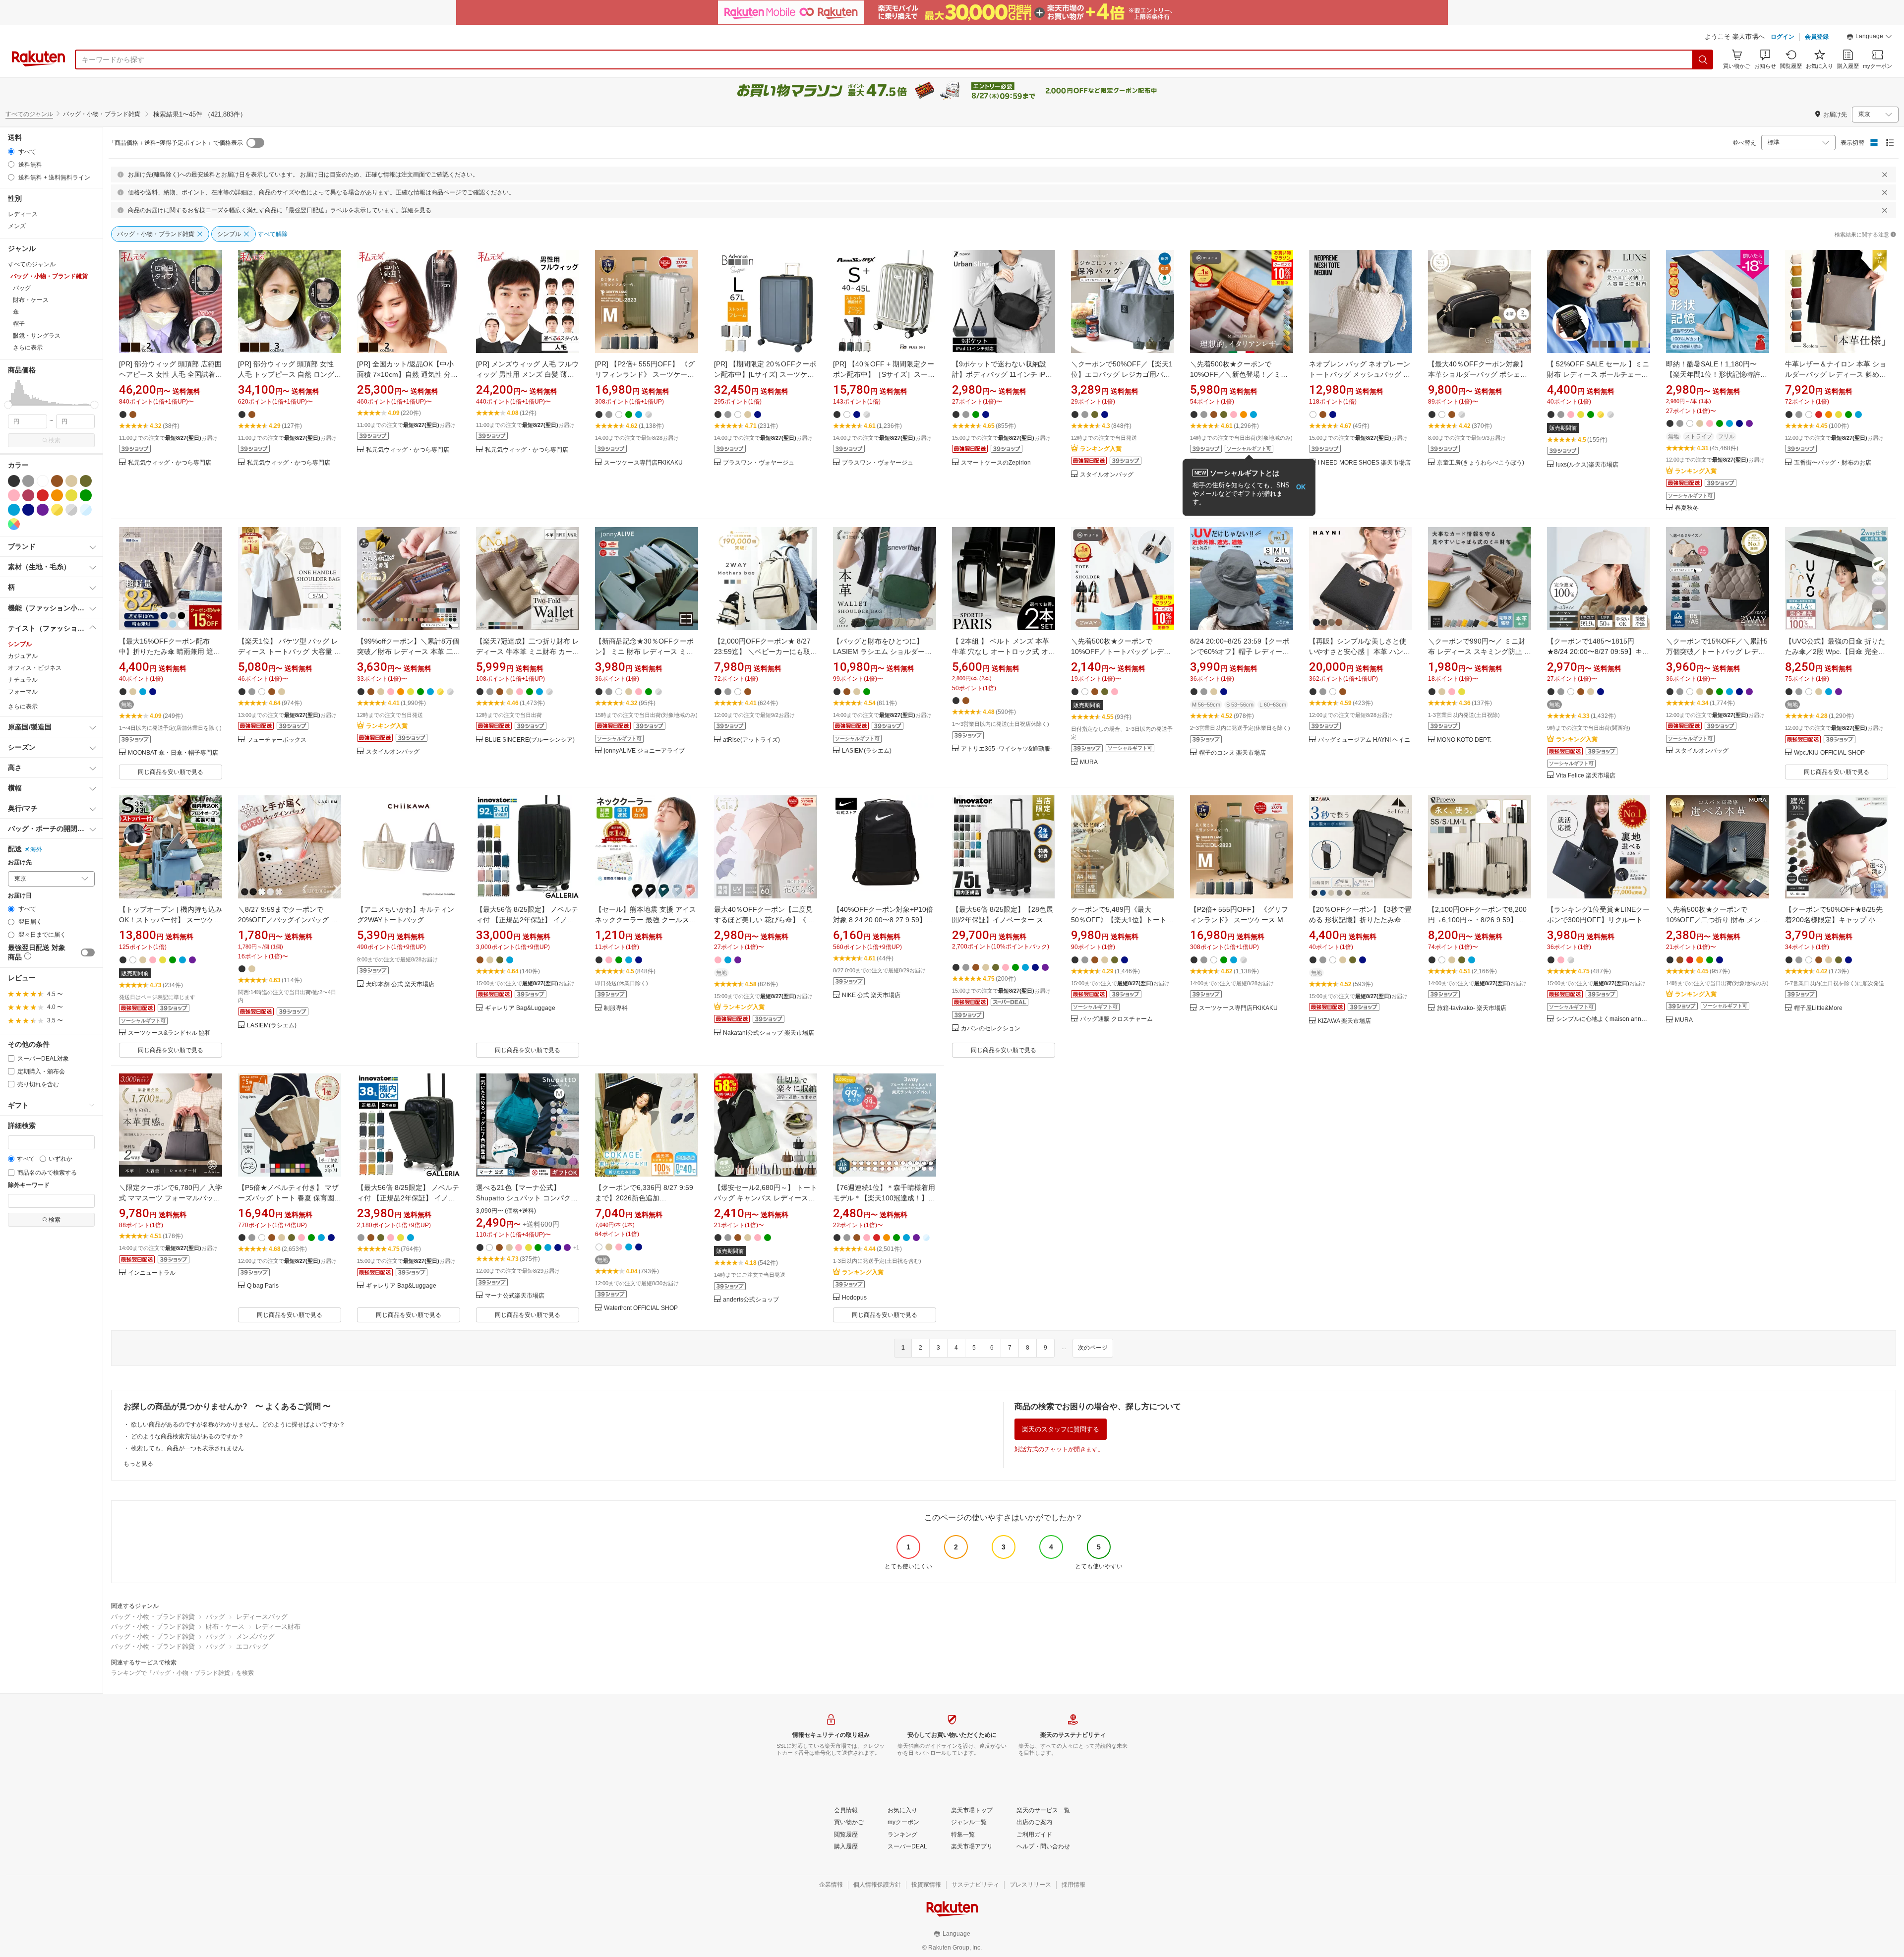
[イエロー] (71, 495)
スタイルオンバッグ (1107, 475)
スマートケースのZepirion (996, 463)
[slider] (8, 405)
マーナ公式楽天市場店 (515, 1296)
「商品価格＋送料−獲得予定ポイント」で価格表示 (176, 143)
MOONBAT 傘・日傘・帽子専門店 (173, 753)
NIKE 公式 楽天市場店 (871, 995)
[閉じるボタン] (1885, 175)
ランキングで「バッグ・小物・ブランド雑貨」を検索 (182, 1673)
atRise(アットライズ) (751, 740)
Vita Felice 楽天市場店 (1586, 776)
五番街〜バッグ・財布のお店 (1833, 463)
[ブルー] (14, 510)
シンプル (20, 644)
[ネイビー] (28, 510)
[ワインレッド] (28, 495)
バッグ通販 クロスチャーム (1116, 1019)
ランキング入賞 (1101, 449)
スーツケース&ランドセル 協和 (169, 1033)
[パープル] (43, 510)
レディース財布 (278, 1627)
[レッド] (43, 495)
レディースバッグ (262, 1617)
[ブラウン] (57, 481)
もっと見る (138, 1464)
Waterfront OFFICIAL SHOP (641, 1308)
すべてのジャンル (29, 114)
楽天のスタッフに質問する (1061, 1429)
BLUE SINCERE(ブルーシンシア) (530, 740)
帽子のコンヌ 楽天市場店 (1232, 753)
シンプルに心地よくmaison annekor (1603, 1019)
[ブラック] (14, 481)
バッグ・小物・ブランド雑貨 (153, 1617)
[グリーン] (86, 495)
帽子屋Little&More (1818, 1008)
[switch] (88, 952)
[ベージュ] (71, 481)
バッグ (215, 1617)
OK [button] (1301, 487)
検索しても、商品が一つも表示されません (187, 1448)
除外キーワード (29, 1185)
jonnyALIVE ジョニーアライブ (644, 751)
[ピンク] (14, 495)
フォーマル (23, 692)
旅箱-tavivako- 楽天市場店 (1472, 1008)
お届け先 (20, 862)
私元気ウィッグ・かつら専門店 (170, 463)
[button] (1869, 38)
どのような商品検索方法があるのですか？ (187, 1436)
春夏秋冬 (1687, 508)
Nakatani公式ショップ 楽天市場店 (769, 1033)
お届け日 (20, 896)
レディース (23, 214)
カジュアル (23, 656)
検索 (55, 440)
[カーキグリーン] (86, 481)
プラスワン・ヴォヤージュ (759, 463)
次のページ (1093, 1348)
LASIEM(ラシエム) (867, 751)
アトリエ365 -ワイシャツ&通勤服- (1007, 749)
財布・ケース (225, 1627)
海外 (36, 849)
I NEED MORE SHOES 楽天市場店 (1364, 463)
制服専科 (616, 1008)
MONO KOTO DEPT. (1464, 740)
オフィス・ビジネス (35, 668)
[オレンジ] (57, 495)
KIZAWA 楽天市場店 (1344, 1021)
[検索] (1703, 59)
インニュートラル (152, 1273)
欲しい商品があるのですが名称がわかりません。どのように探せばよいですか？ (238, 1424)
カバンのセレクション (991, 1029)
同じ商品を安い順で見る (171, 772)
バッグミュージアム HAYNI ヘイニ (1364, 740)
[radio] (11, 151)
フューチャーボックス (277, 740)
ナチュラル (23, 680)
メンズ (17, 226)
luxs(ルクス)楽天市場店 (1587, 465)
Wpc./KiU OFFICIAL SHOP (1829, 753)
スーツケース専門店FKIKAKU (643, 463)
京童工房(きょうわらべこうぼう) (1481, 463)
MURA (1089, 762)
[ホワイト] (43, 481)
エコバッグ (252, 1646)
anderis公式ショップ (751, 1300)
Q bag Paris (263, 1286)
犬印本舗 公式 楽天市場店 (400, 984)
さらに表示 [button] (28, 348)
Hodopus (854, 1298)
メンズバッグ (255, 1636)
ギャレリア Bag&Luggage (520, 1008)
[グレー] (28, 481)
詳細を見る (416, 210)
